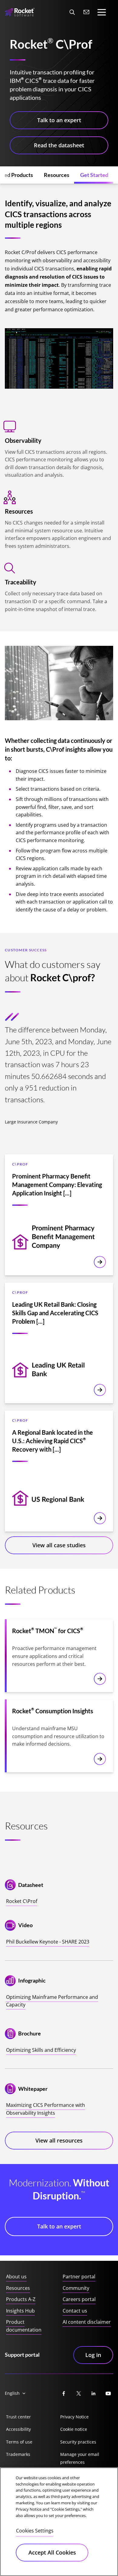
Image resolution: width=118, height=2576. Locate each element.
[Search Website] (72, 12)
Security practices (78, 2442)
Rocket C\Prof (22, 1901)
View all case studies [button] (59, 1545)
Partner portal (79, 2277)
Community (76, 2288)
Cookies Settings (35, 2531)
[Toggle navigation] (102, 12)
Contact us (75, 2311)
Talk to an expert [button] (59, 120)
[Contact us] (87, 12)
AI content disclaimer (87, 2322)
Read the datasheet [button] (59, 145)
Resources (18, 2288)
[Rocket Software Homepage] (20, 12)
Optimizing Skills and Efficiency (41, 2050)
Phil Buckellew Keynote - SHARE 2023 (48, 1942)
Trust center (18, 2417)
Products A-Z (21, 2299)
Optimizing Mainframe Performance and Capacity (52, 2001)
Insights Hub (20, 2311)
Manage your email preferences (80, 2458)
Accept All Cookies (52, 2552)
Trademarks (18, 2454)
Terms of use (19, 2442)
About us (16, 2277)
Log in (93, 2355)
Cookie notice (74, 2429)
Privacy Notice (74, 2417)
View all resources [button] (59, 2140)
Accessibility (18, 2429)
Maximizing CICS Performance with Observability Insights (46, 2109)
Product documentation (24, 2326)
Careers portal (79, 2299)
